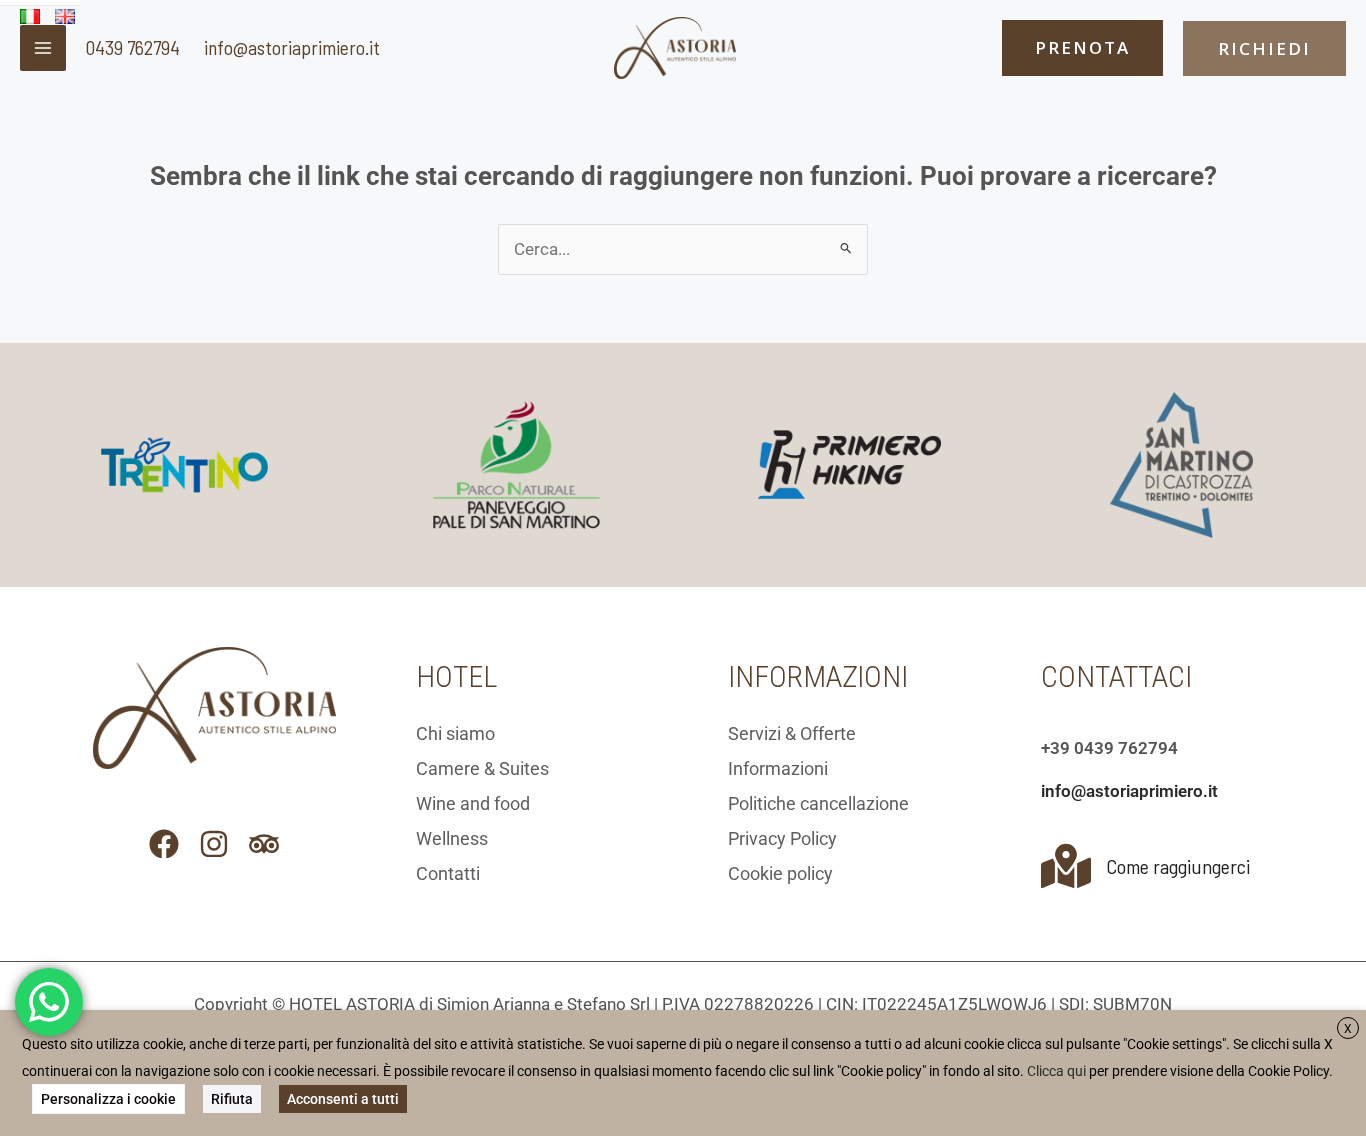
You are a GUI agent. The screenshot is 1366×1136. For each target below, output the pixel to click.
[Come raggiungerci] (1066, 866)
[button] (1082, 48)
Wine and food (473, 803)
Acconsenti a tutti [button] (343, 1099)
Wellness (452, 838)
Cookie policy (780, 873)
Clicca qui (1056, 1071)
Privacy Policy (782, 838)
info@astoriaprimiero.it (292, 47)
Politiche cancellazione (818, 803)
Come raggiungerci (1178, 866)
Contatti (448, 873)
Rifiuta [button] (232, 1099)
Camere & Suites (482, 768)
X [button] (1348, 1029)
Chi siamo (455, 733)
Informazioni (778, 768)
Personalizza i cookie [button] (108, 1099)
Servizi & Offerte (792, 733)
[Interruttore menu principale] (43, 48)
